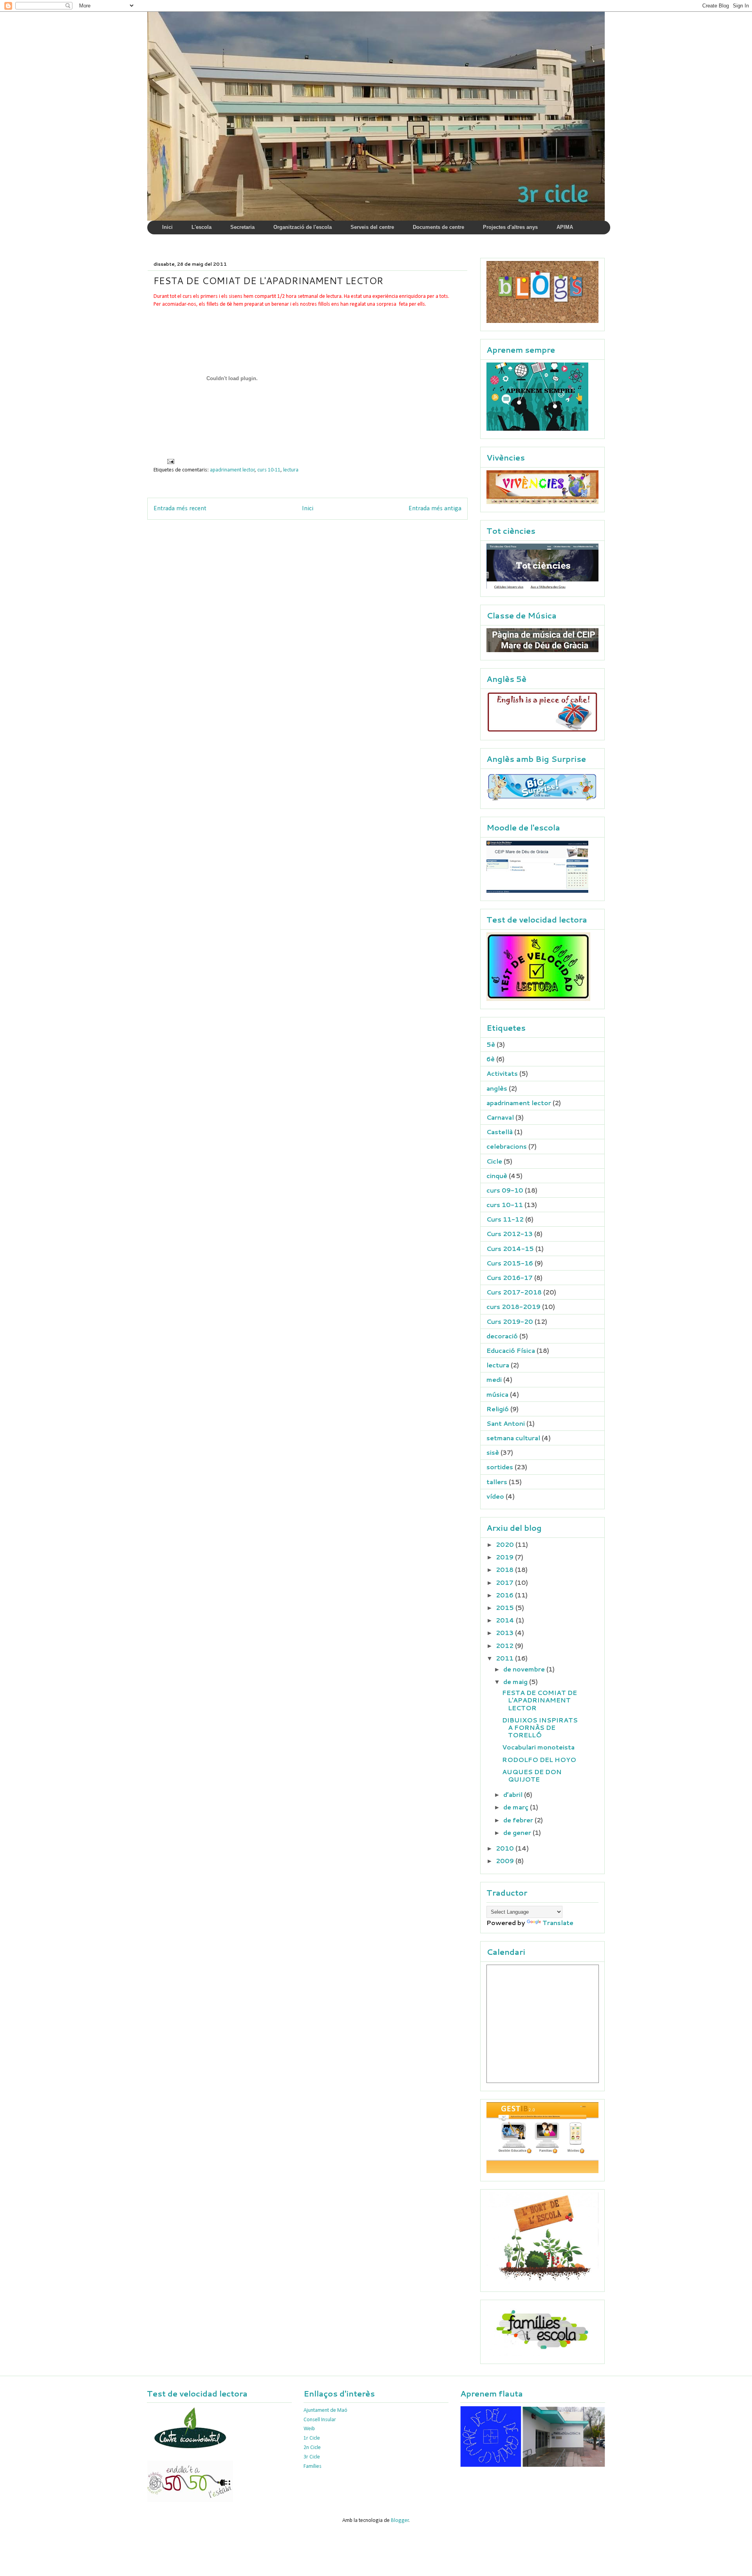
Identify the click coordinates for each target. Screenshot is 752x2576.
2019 (505, 1557)
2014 (506, 1620)
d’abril (514, 1794)
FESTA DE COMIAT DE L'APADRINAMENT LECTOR (540, 1700)
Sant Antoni (506, 1423)
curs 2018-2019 (513, 1306)
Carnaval (500, 1117)
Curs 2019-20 (510, 1321)
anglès (497, 1088)
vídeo (495, 1496)
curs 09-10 (505, 1190)
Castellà (500, 1132)
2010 (506, 1848)
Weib (309, 2429)
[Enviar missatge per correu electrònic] (170, 461)
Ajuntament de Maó (325, 2410)
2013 (505, 1632)
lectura (291, 470)
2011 (505, 1658)
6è (491, 1059)
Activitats (502, 1073)
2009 (506, 1861)
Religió (498, 1409)
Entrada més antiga (435, 508)
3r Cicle (312, 2457)
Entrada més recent (180, 508)
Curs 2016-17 (510, 1277)
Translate (558, 1922)
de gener (518, 1832)
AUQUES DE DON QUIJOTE (532, 1775)
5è (491, 1044)
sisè (493, 1452)
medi (494, 1379)
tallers (497, 1482)
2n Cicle (312, 2448)
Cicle (494, 1161)
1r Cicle (312, 2438)
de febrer (519, 1820)
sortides (500, 1467)
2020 (506, 1544)
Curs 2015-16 (510, 1263)
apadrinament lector (232, 470)
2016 (505, 1595)
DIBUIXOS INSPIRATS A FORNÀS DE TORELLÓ (540, 1727)
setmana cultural (513, 1438)
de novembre (525, 1669)
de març (517, 1807)
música (497, 1394)
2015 (506, 1607)
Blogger (400, 2521)
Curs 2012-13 (510, 1234)
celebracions (507, 1146)
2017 (505, 1582)
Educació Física (511, 1350)
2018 (505, 1569)
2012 (505, 1645)
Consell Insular (320, 2420)
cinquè (497, 1176)
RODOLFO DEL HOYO (539, 1759)
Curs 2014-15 (510, 1248)
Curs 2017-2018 (514, 1292)
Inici (308, 508)
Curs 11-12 (505, 1219)
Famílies (313, 2466)
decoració (502, 1336)
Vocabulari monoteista (538, 1747)
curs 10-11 (269, 470)
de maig (516, 1681)
